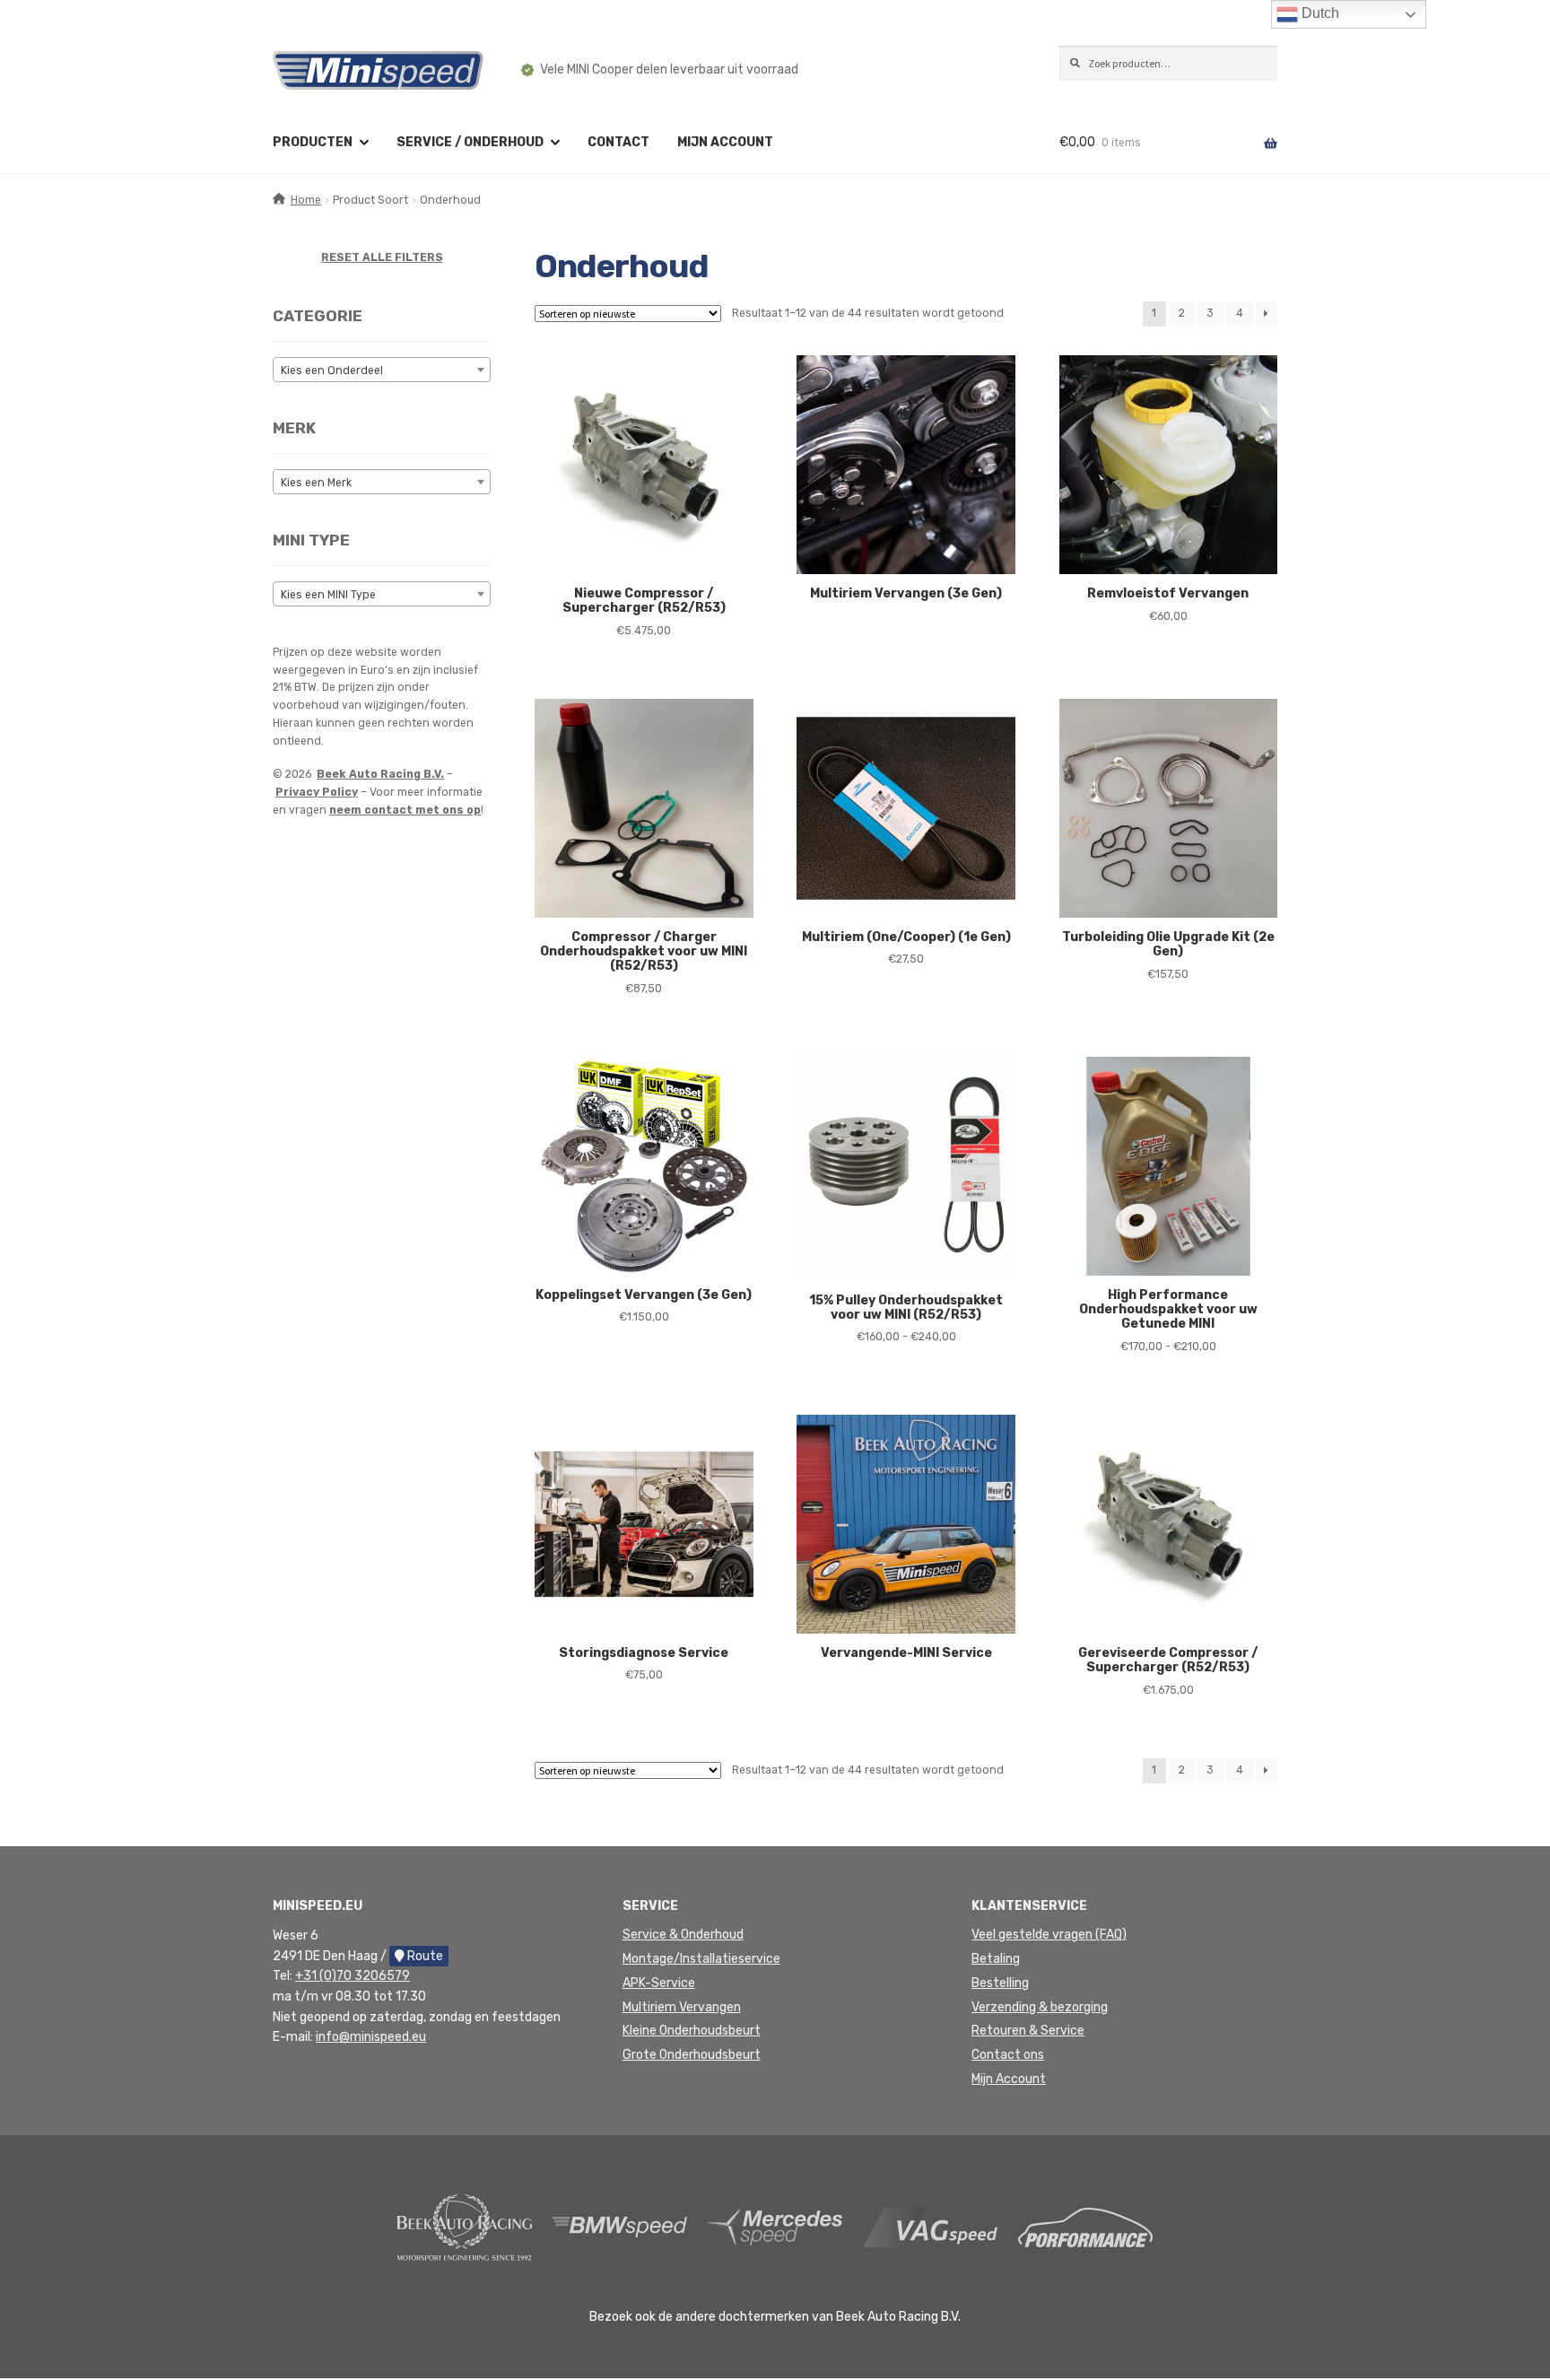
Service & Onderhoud (683, 1935)
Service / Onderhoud (470, 142)
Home (306, 200)
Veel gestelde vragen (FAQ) (1049, 1935)
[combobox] (382, 370)
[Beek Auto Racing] (465, 2227)
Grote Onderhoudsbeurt (692, 2055)
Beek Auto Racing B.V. (380, 774)
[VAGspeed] (930, 2227)
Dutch (1319, 13)
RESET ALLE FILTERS (382, 257)
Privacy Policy (317, 792)
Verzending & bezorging (1040, 2007)
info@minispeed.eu (371, 2037)
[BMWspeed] (620, 2227)
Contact (618, 142)
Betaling (996, 1959)
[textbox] (382, 371)
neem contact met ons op (405, 810)
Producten (313, 142)
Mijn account (725, 142)
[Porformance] (1085, 2227)
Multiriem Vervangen (682, 2007)
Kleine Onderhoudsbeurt (692, 2031)
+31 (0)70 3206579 (353, 1976)
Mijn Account (1009, 2079)
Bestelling (1000, 1983)
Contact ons (1008, 2055)
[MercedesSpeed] (775, 2227)
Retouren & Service (1028, 2031)
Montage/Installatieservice (701, 1959)
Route (424, 1956)
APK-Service (659, 1983)
